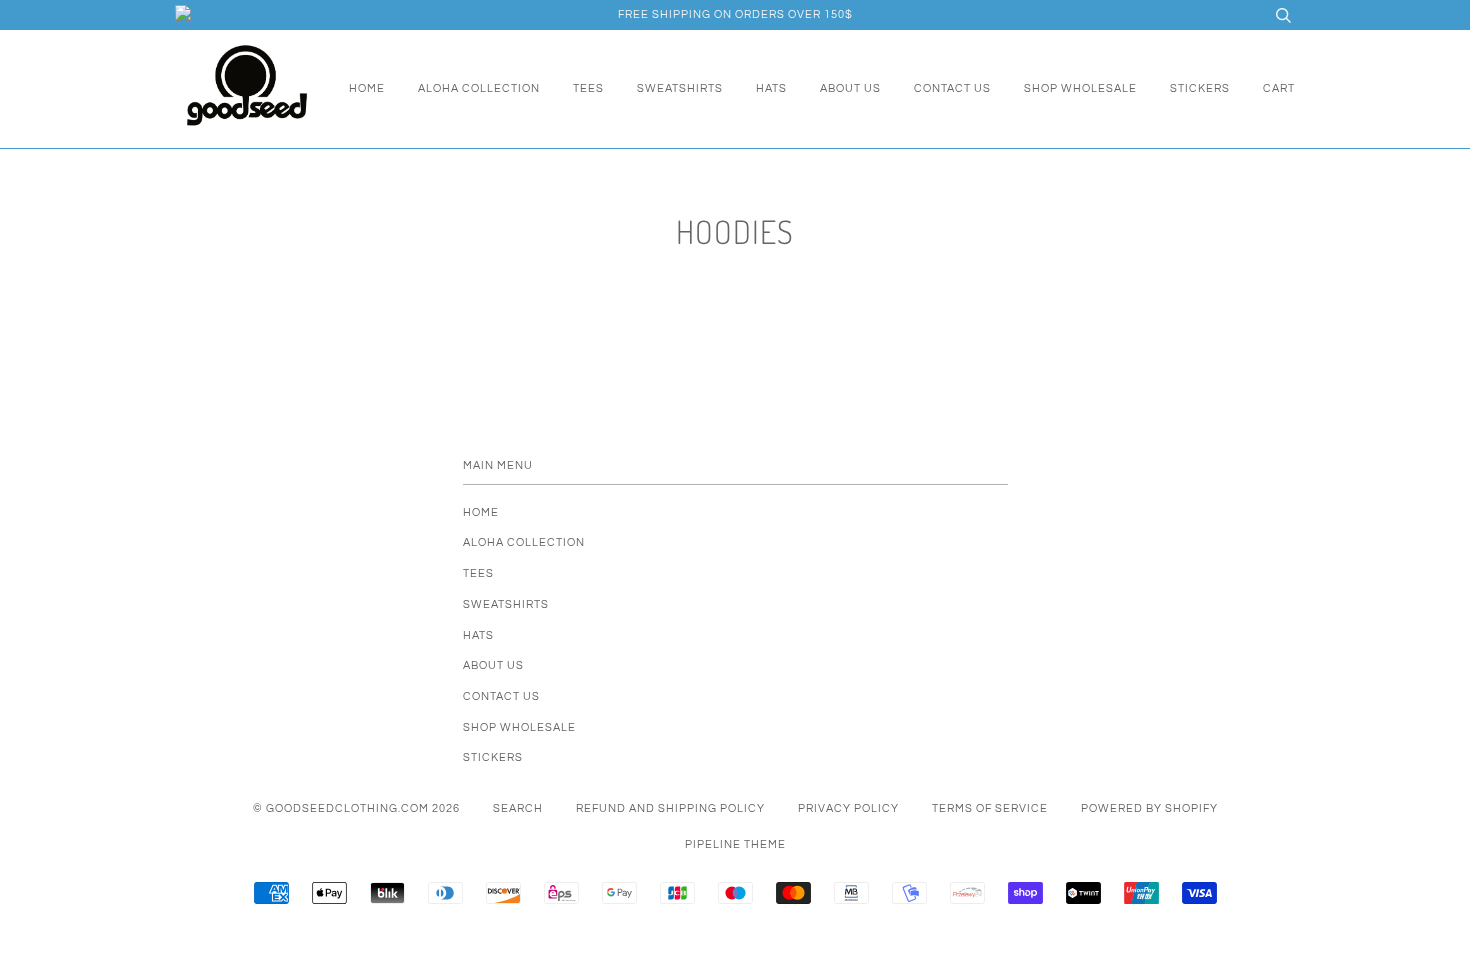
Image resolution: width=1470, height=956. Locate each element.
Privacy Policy (848, 808)
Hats (771, 88)
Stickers (1200, 88)
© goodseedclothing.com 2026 (356, 808)
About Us (850, 88)
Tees (588, 88)
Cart (1279, 88)
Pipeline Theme (735, 844)
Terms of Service (990, 808)
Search (518, 808)
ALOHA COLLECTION (479, 88)
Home (367, 88)
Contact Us (952, 88)
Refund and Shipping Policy (670, 808)
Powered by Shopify (1149, 808)
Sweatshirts (680, 88)
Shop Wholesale (1080, 88)
